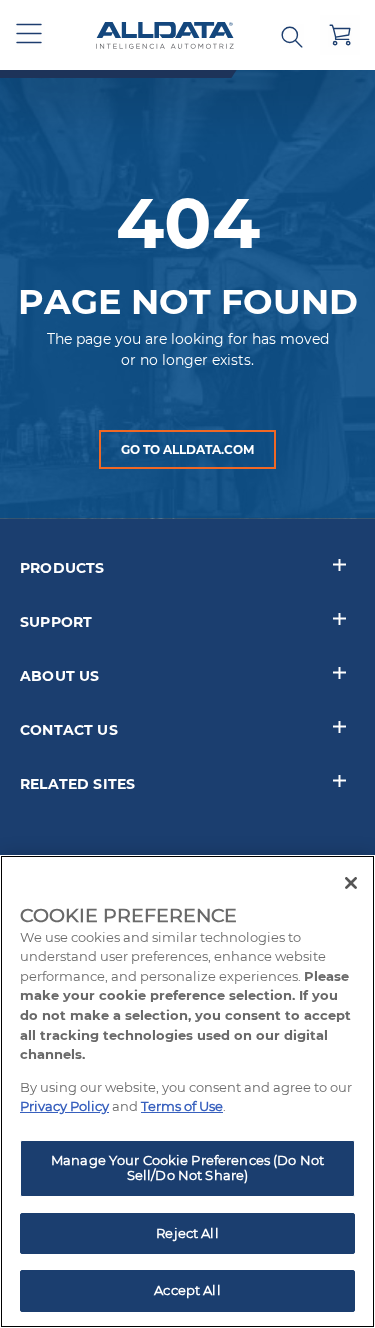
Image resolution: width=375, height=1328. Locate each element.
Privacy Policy (64, 1106)
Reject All (187, 1233)
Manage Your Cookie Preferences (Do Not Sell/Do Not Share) (187, 1168)
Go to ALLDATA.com (187, 449)
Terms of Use (182, 1106)
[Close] (351, 883)
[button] (30, 35)
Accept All (187, 1290)
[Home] (165, 35)
